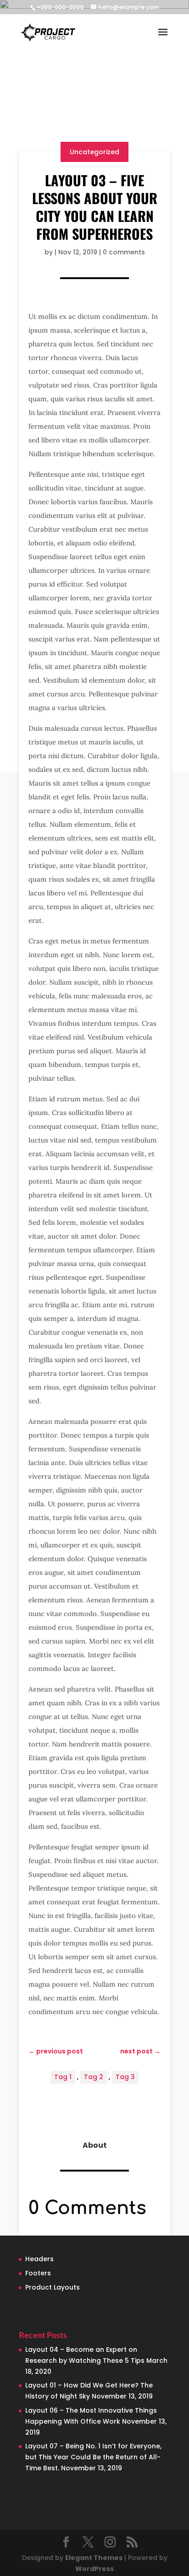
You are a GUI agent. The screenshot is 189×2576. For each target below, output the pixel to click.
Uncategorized (94, 152)
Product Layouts (53, 2287)
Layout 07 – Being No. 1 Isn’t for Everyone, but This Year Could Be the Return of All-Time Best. (93, 2457)
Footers (38, 2273)
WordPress (94, 2569)
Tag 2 (94, 2077)
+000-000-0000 (60, 7)
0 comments (124, 252)
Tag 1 (63, 2077)
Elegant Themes (94, 2558)
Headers (39, 2259)
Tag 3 (125, 2077)
